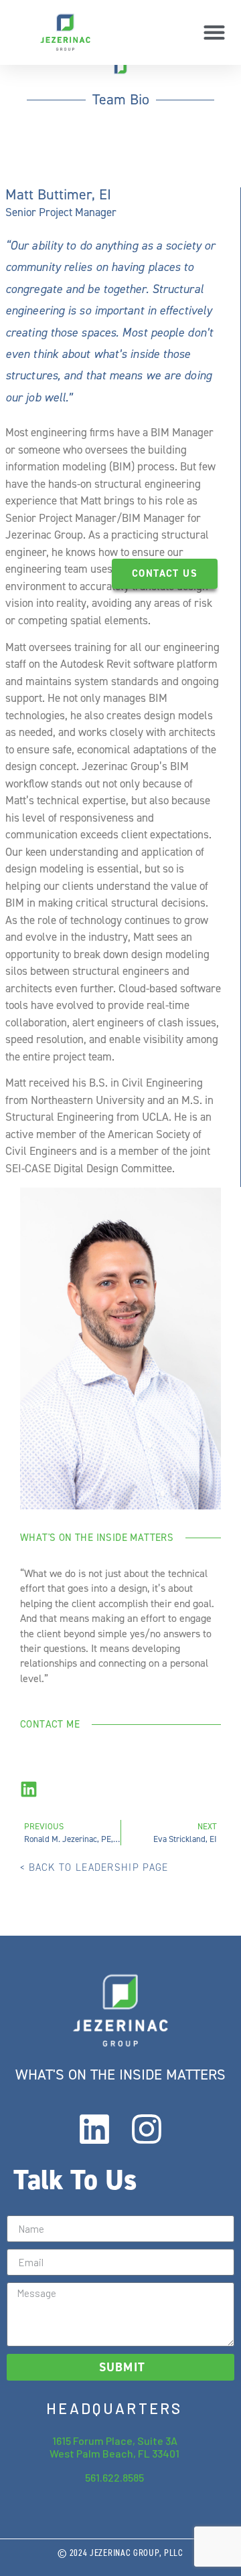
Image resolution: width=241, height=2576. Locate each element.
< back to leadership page (94, 1867)
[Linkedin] (94, 2129)
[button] (214, 32)
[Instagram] (147, 2129)
